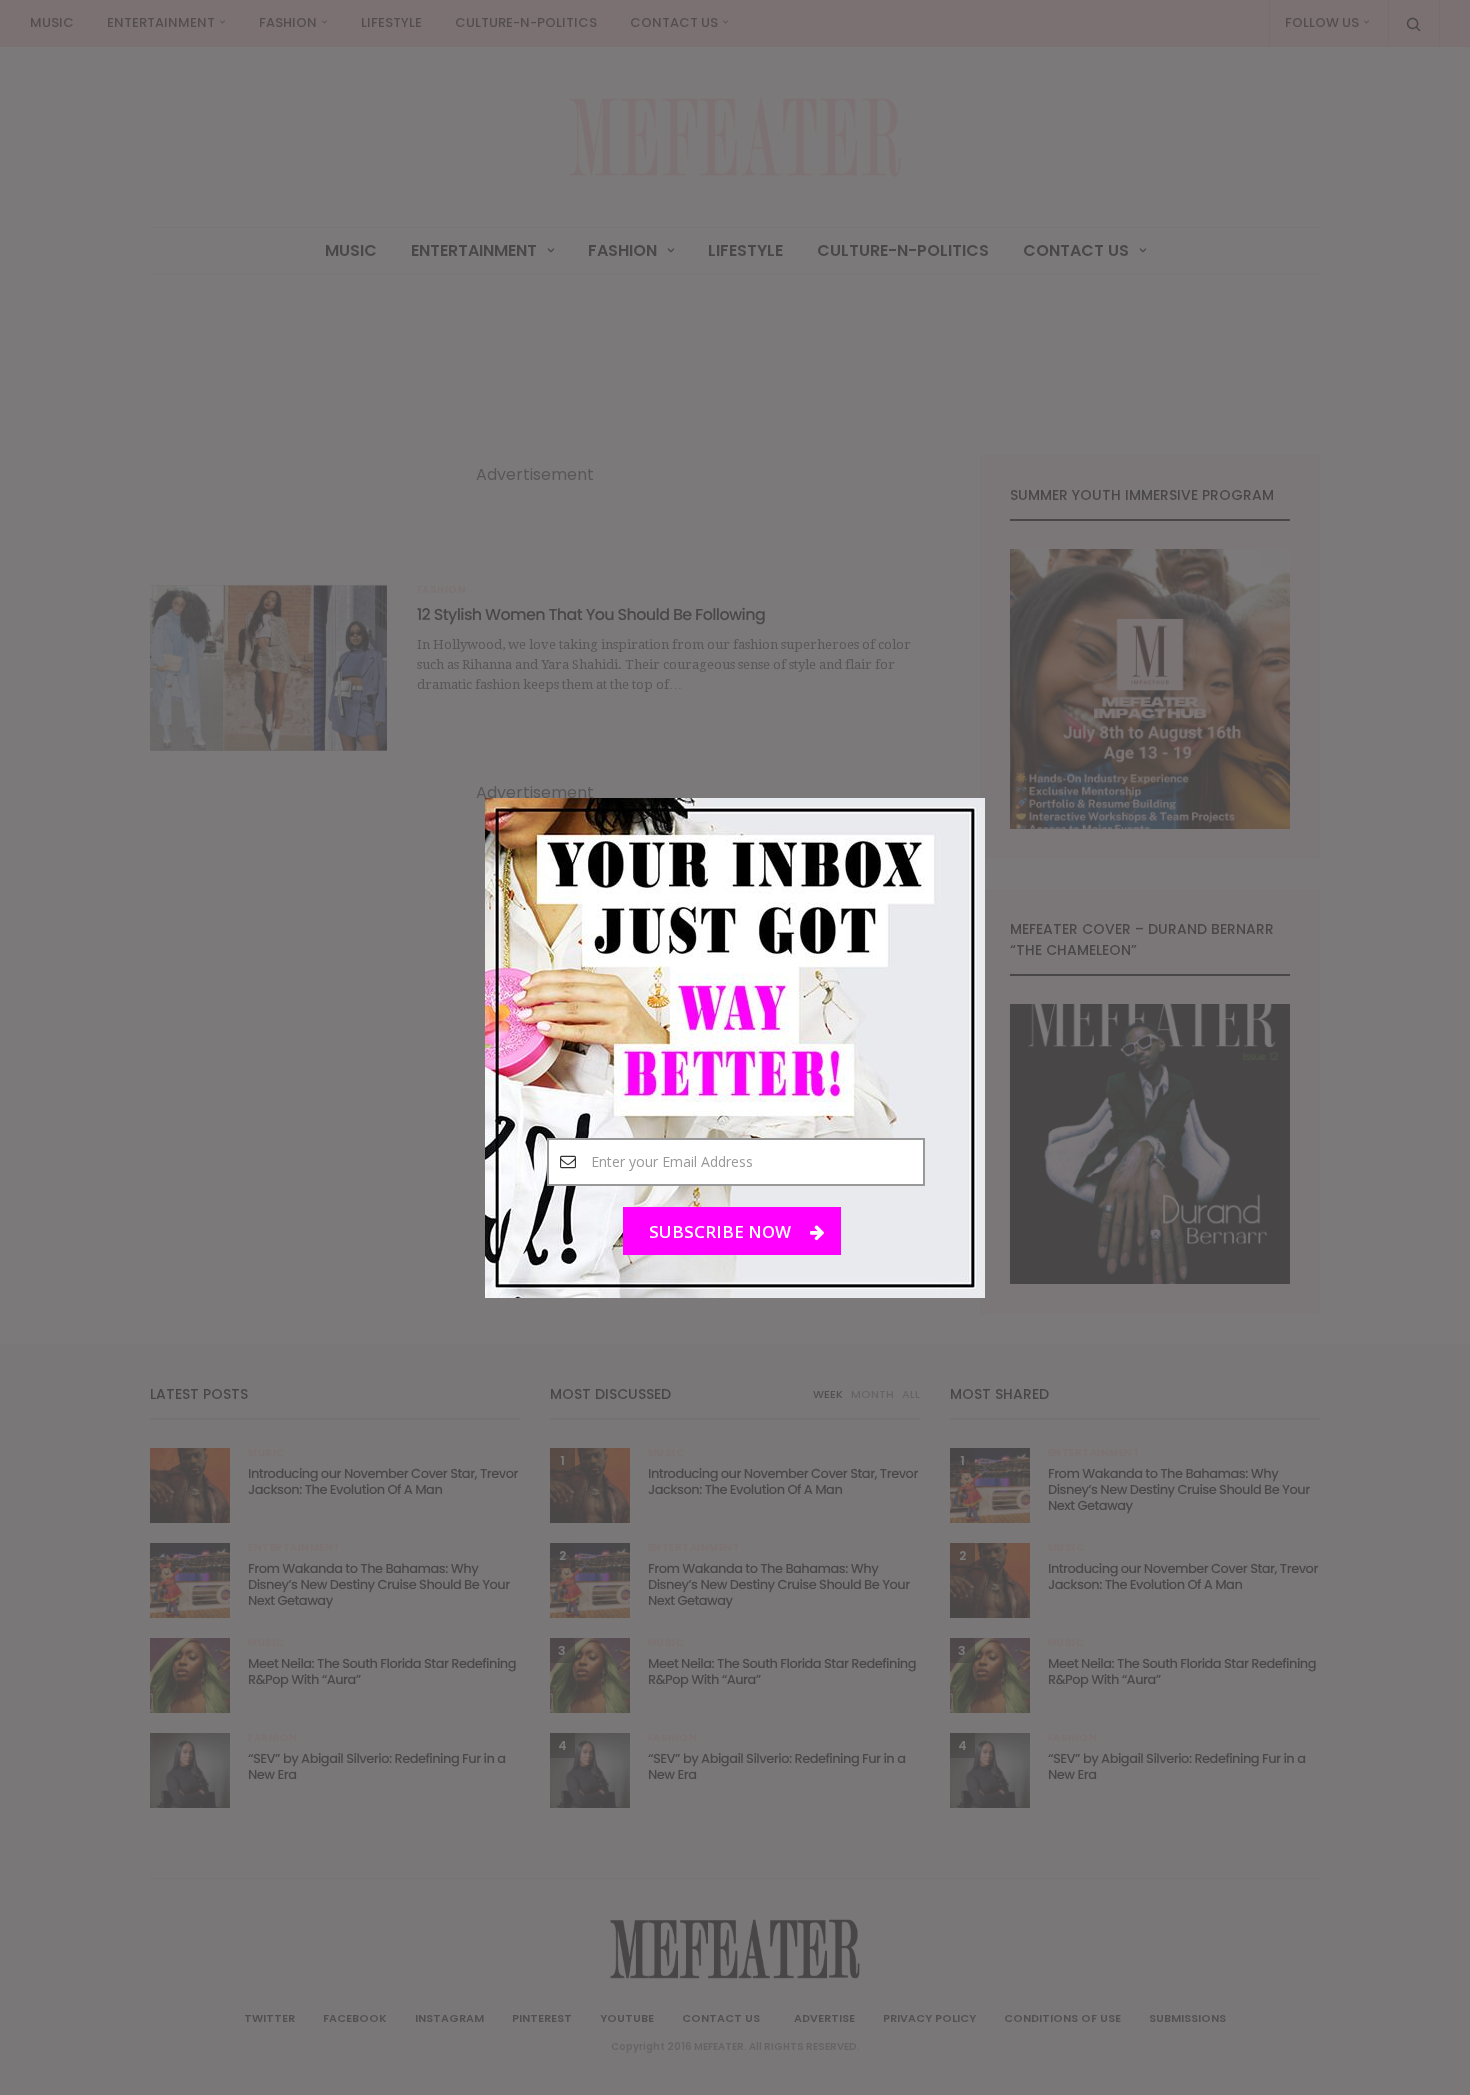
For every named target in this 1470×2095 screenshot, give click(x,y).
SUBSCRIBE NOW (722, 1230)
